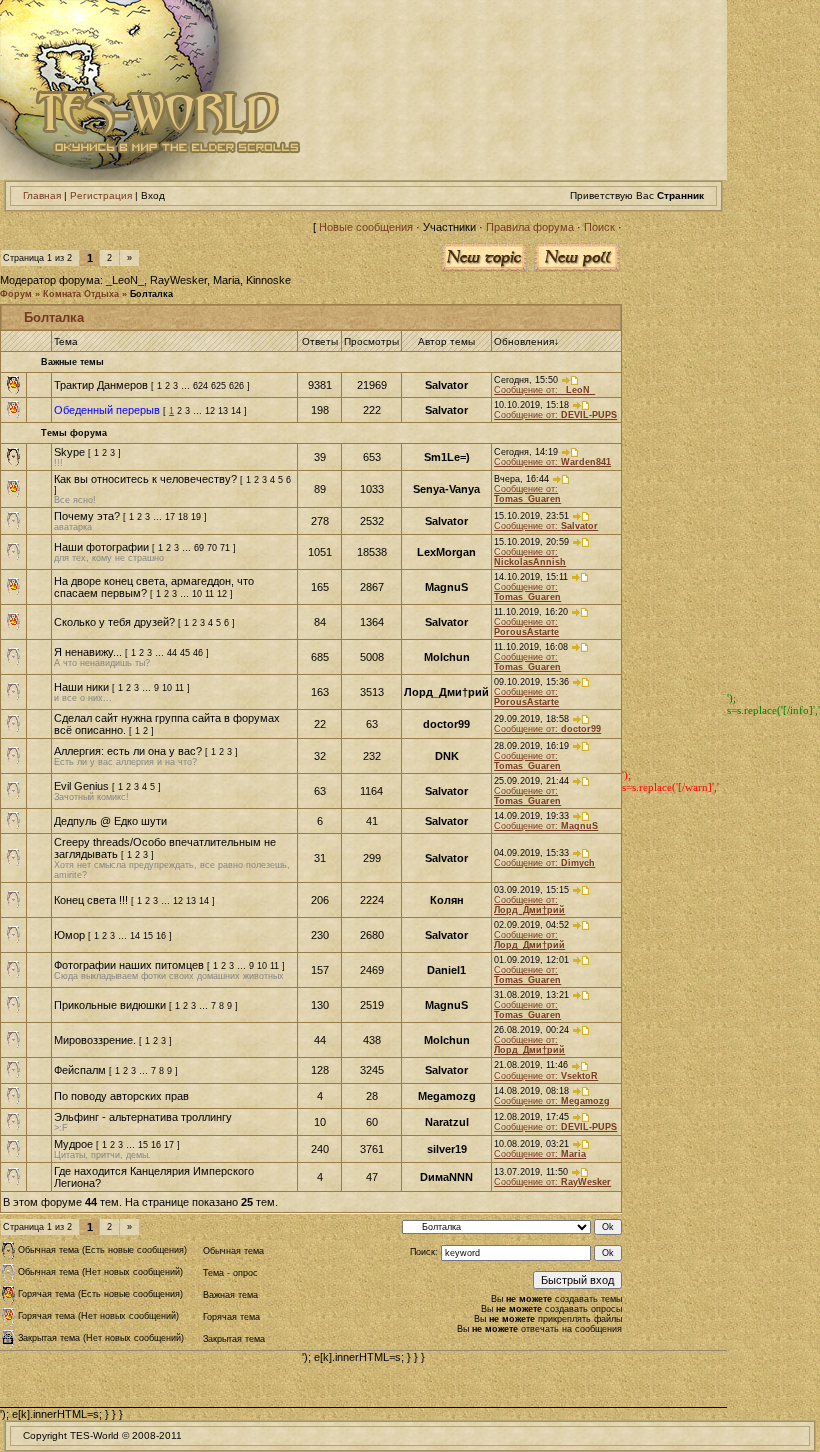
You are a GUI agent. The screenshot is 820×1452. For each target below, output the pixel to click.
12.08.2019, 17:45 (533, 1117)
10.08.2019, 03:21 (533, 1144)
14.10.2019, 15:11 (532, 577)
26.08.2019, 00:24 (533, 1030)
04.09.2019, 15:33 (533, 853)
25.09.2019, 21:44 (533, 781)
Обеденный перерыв (107, 410)
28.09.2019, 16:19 (533, 746)
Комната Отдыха (81, 294)
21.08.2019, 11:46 (532, 1065)
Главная (42, 195)
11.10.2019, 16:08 (532, 647)
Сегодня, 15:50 (527, 380)
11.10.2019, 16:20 (532, 612)
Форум (16, 294)
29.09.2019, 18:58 (533, 719)
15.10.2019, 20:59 (533, 542)
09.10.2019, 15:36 (533, 682)
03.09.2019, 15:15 (533, 890)
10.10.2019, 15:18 (533, 405)
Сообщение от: (544, 390)
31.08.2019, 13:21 (533, 995)
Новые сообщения (366, 227)
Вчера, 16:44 (523, 479)
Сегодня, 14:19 (527, 452)
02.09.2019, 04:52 (533, 925)
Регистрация (101, 195)
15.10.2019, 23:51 (533, 516)
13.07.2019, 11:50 (532, 1172)
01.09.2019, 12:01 (533, 960)
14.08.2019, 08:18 (533, 1091)
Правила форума (530, 227)
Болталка (151, 294)
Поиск (599, 227)
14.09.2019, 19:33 (533, 816)
